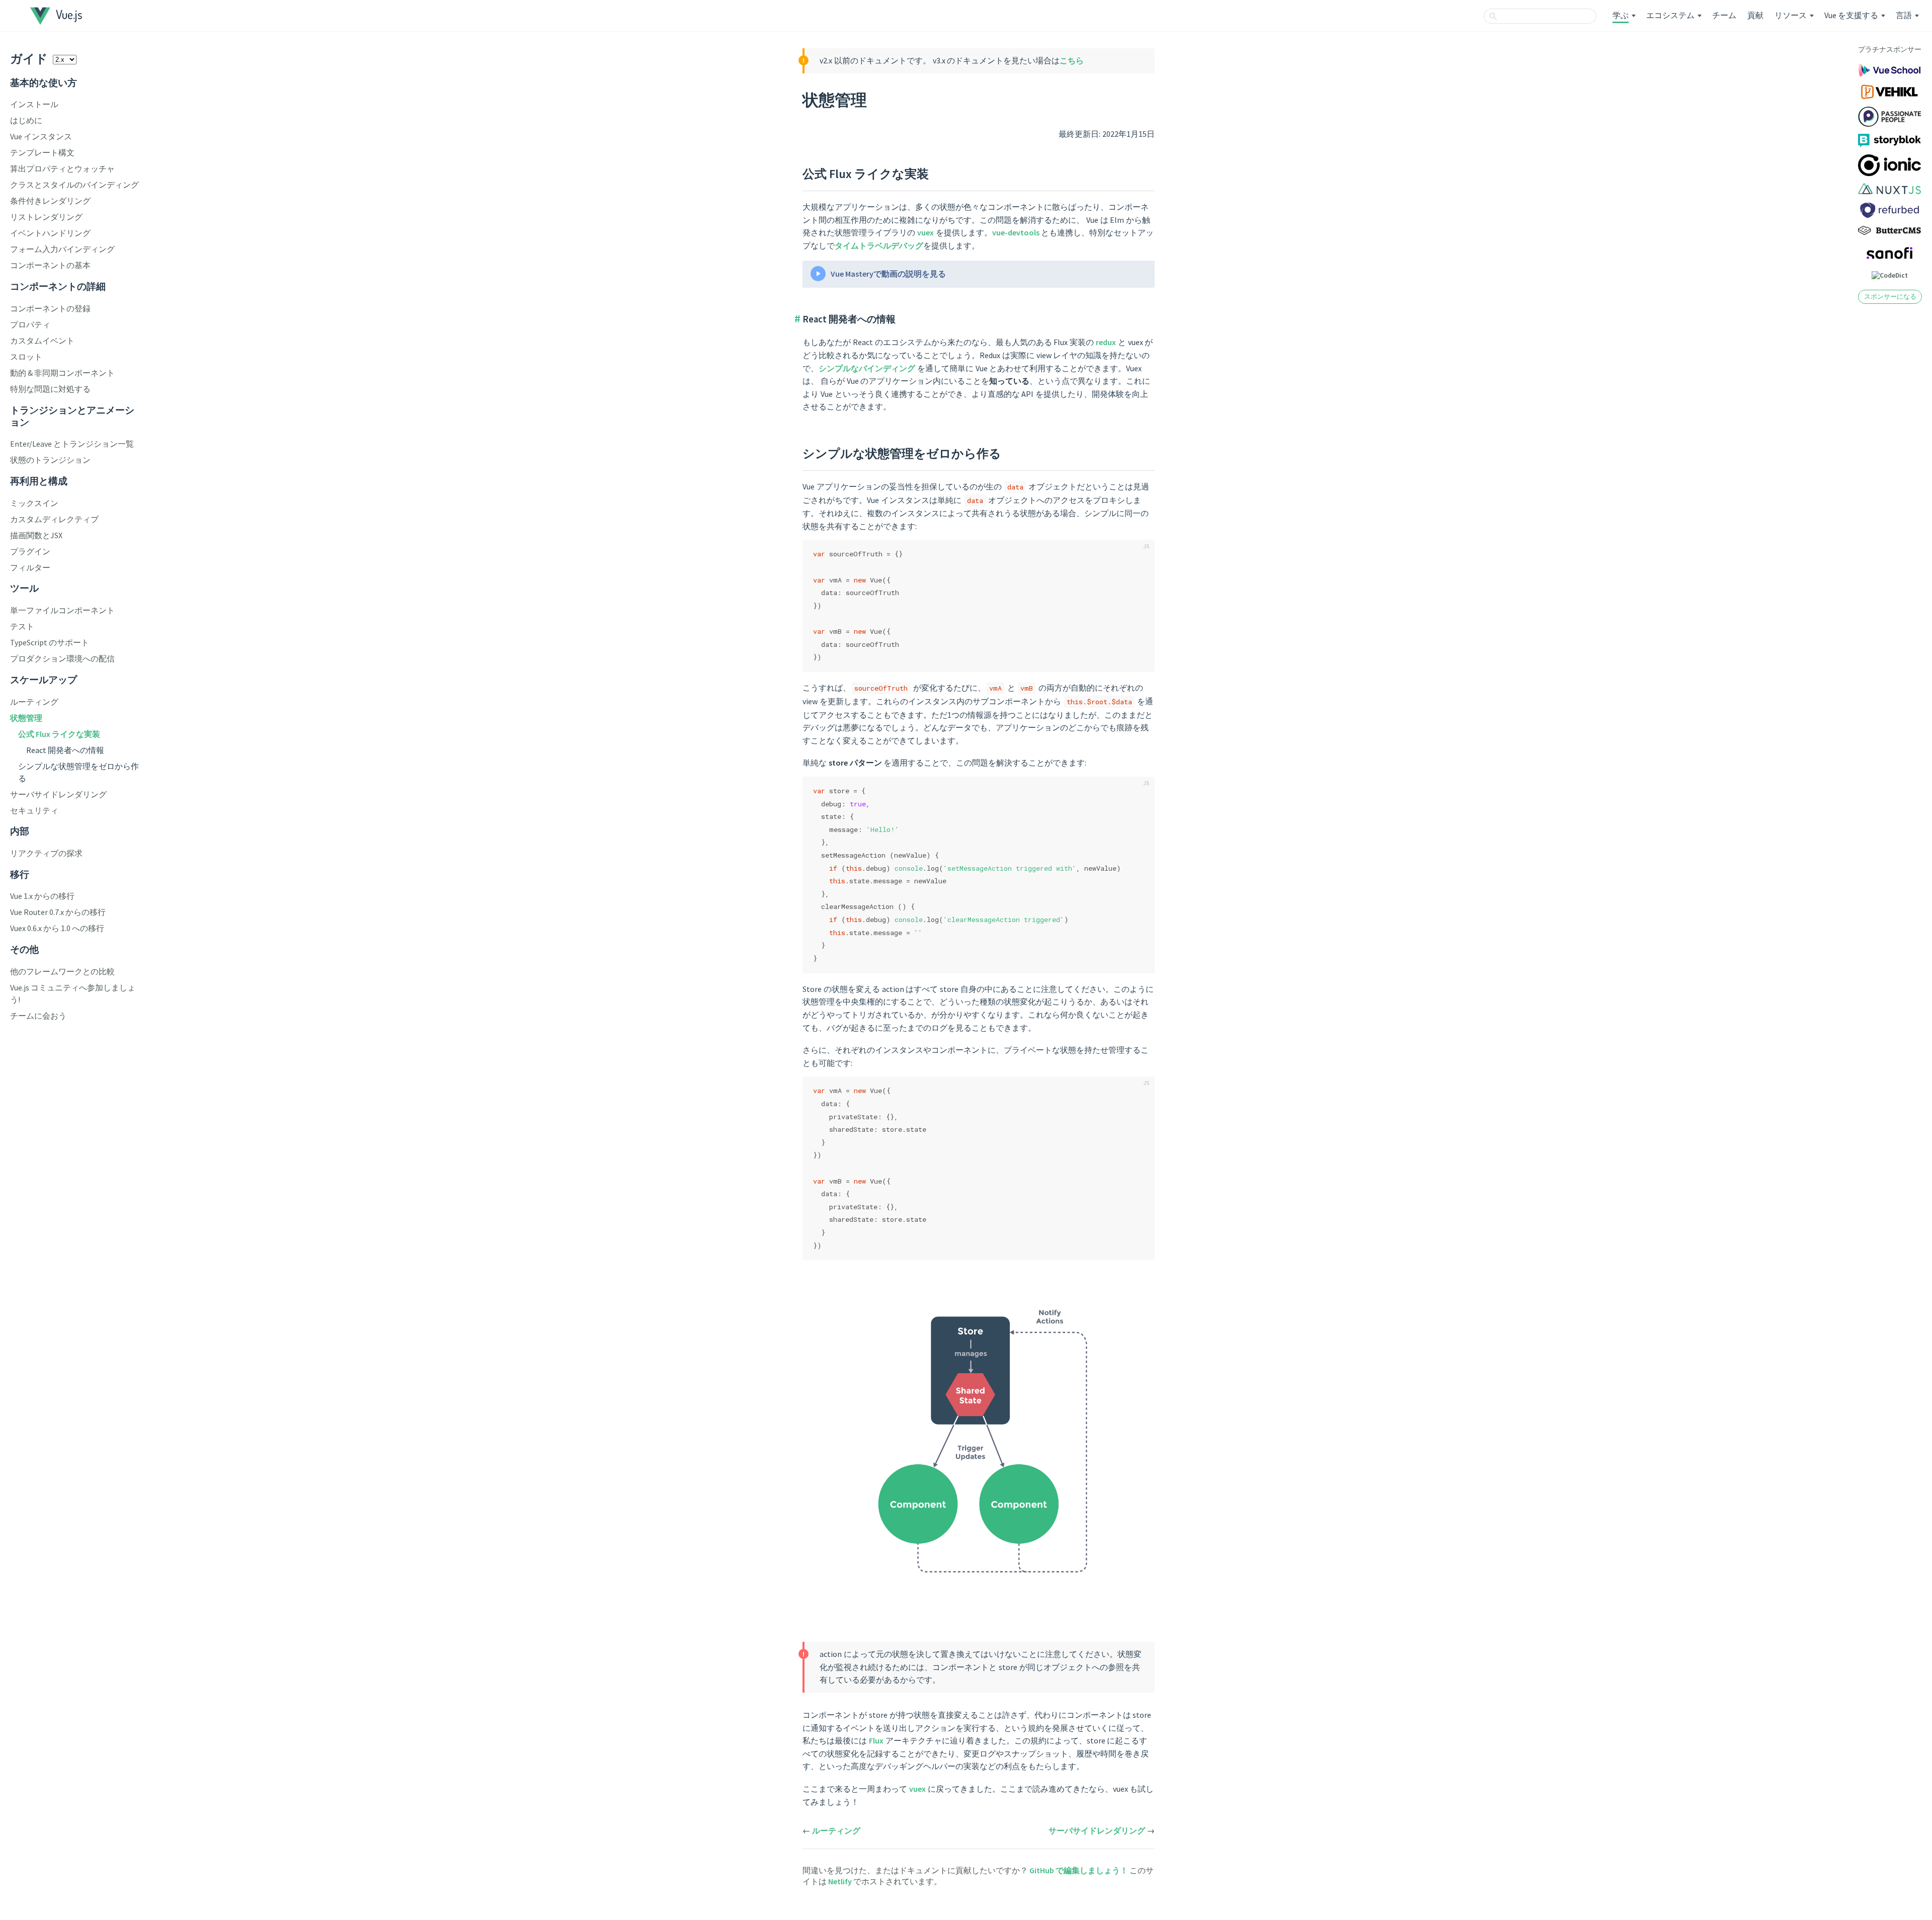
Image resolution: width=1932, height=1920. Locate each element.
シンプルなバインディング (867, 368)
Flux (876, 1740)
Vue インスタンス (41, 136)
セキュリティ (34, 810)
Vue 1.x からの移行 (42, 896)
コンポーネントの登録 (50, 308)
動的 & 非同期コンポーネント (62, 373)
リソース (1791, 15)
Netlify (841, 1881)
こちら (1072, 60)
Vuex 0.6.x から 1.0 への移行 (57, 928)
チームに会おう (38, 1016)
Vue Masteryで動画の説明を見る (888, 274)
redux (1106, 342)
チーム (1724, 15)
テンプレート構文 (42, 152)
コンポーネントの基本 (50, 265)
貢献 (1755, 15)
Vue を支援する (1851, 15)
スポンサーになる (1890, 296)
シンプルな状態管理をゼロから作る (902, 453)
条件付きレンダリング (50, 201)
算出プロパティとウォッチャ (62, 169)
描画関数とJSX (36, 535)
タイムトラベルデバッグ (879, 245)
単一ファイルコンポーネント (62, 610)
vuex (925, 232)
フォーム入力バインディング (62, 249)
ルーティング (34, 702)
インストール (34, 104)
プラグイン (30, 551)
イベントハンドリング (50, 233)
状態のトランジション (50, 460)
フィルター (30, 567)
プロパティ (30, 324)
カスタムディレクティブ (54, 519)
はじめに (26, 120)
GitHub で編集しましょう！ (1079, 1870)
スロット (26, 357)
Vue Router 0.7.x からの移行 (58, 912)
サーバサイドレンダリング (58, 794)
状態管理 (26, 718)
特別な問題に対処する (50, 389)
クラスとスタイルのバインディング (74, 185)
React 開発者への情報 (65, 750)
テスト (22, 626)
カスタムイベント (42, 341)
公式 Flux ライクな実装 (59, 734)
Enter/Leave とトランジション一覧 (72, 444)
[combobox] (1540, 16)
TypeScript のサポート (50, 642)
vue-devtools (1016, 232)
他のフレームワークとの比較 (62, 971)
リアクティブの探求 (46, 853)
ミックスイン (34, 503)
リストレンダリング (46, 217)
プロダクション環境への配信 (62, 658)
